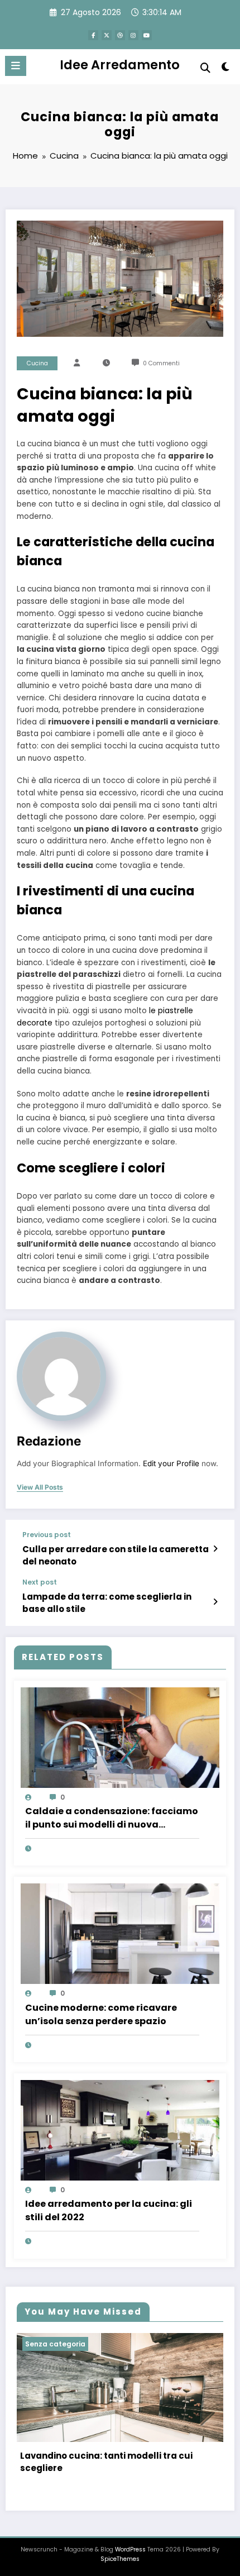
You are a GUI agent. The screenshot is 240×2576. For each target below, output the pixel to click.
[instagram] (133, 35)
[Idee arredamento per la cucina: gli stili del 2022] (120, 2129)
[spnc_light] (226, 69)
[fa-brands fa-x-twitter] (107, 35)
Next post (40, 1582)
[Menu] (16, 66)
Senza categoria (55, 2344)
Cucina (37, 363)
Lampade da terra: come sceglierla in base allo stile (107, 1602)
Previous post (47, 1535)
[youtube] (147, 35)
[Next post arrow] (215, 1602)
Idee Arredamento (120, 65)
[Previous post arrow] (215, 1549)
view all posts (40, 1487)
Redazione (49, 1441)
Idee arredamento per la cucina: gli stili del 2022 (109, 2210)
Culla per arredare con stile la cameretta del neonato (116, 1555)
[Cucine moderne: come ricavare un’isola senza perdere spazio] (120, 1933)
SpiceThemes (120, 2559)
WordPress (130, 2549)
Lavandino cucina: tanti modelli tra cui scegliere (106, 2462)
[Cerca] (205, 68)
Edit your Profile (171, 1463)
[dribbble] (120, 35)
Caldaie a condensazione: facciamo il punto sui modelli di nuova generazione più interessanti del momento (112, 1818)
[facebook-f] (93, 35)
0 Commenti (161, 363)
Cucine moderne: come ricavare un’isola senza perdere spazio (101, 2014)
